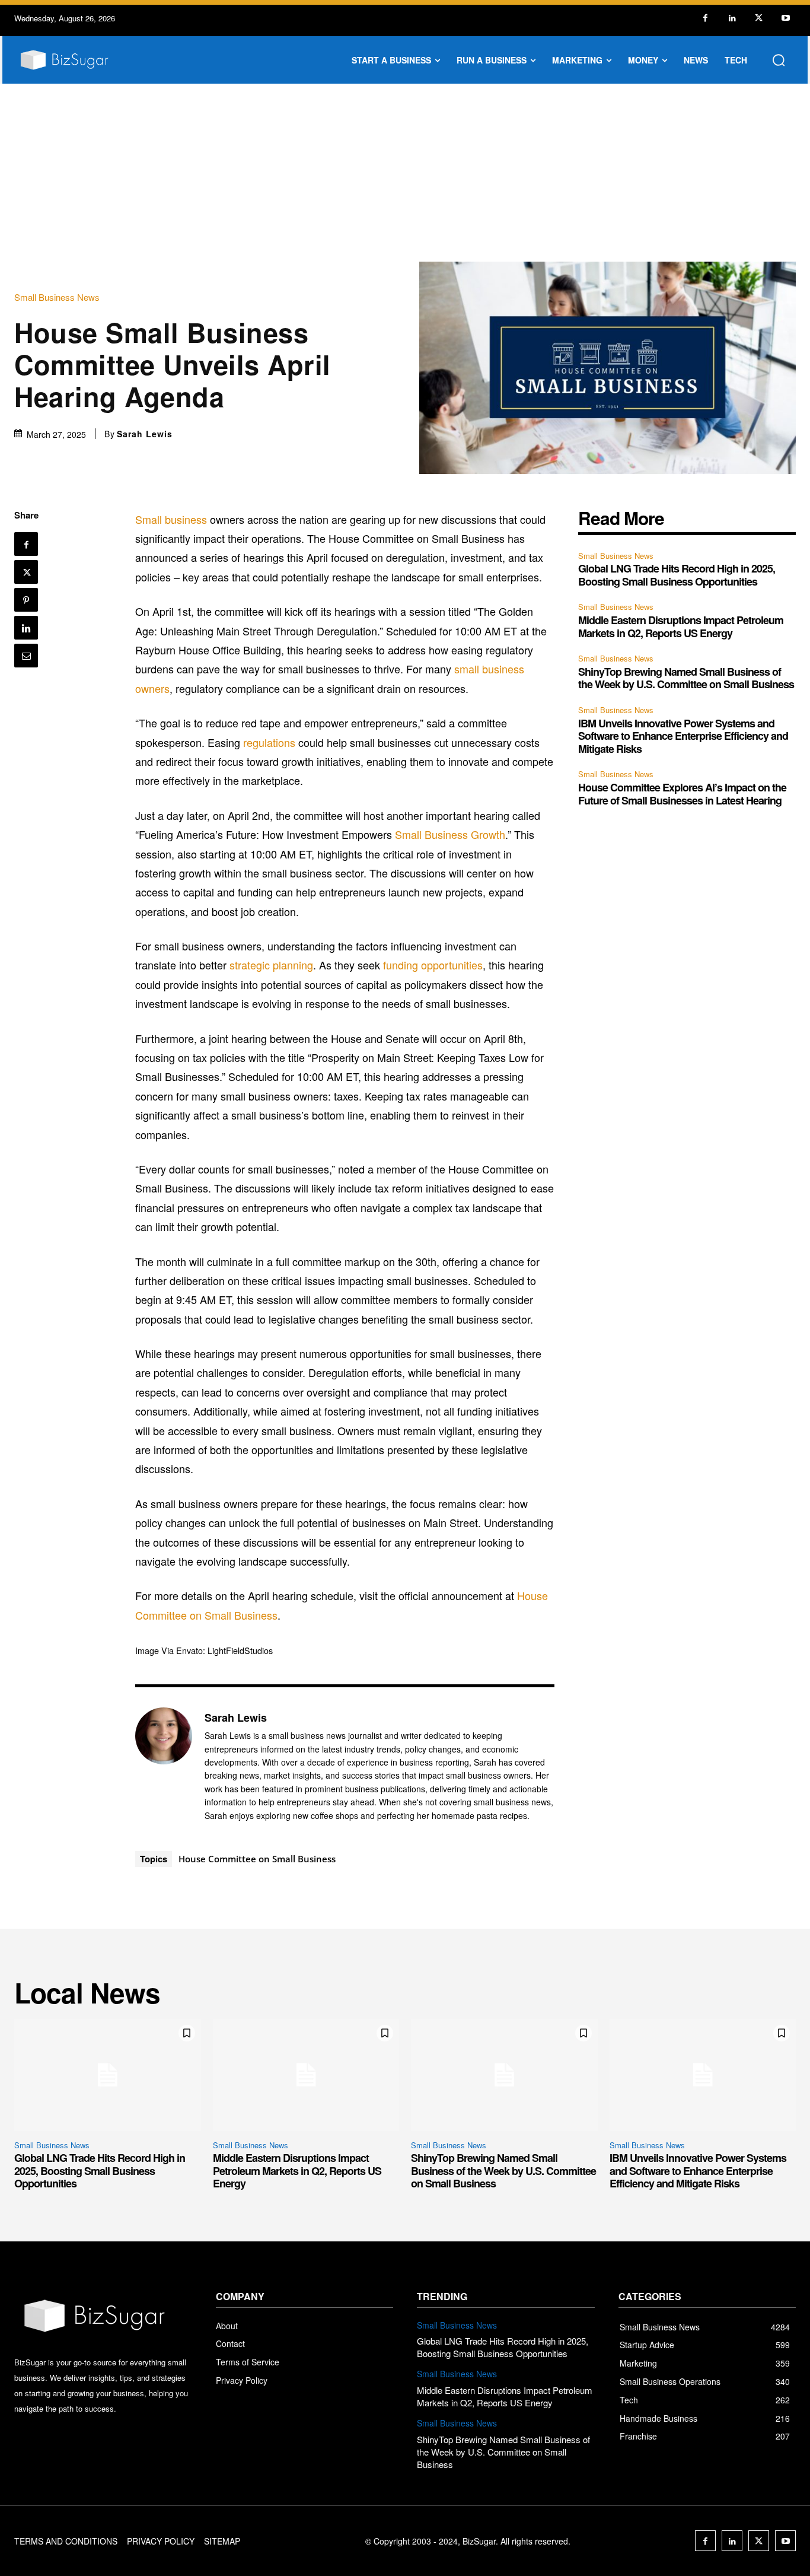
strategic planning (271, 965)
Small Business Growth (450, 834)
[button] (779, 60)
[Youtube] (785, 18)
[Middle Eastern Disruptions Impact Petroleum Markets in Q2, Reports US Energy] (306, 2075)
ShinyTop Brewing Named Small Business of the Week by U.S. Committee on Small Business (686, 678)
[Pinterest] (26, 600)
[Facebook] (705, 18)
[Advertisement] (405, 173)
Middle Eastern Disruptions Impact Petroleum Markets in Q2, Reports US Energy (681, 626)
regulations (269, 742)
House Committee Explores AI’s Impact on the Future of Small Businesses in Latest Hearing (682, 794)
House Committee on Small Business (257, 1859)
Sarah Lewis (145, 434)
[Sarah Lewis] (164, 1766)
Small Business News (57, 297)
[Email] (26, 656)
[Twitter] (759, 18)
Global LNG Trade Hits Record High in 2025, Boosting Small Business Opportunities (677, 575)
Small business (171, 519)
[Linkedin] (732, 18)
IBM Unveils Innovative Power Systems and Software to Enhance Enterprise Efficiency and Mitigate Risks (683, 736)
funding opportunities (433, 965)
